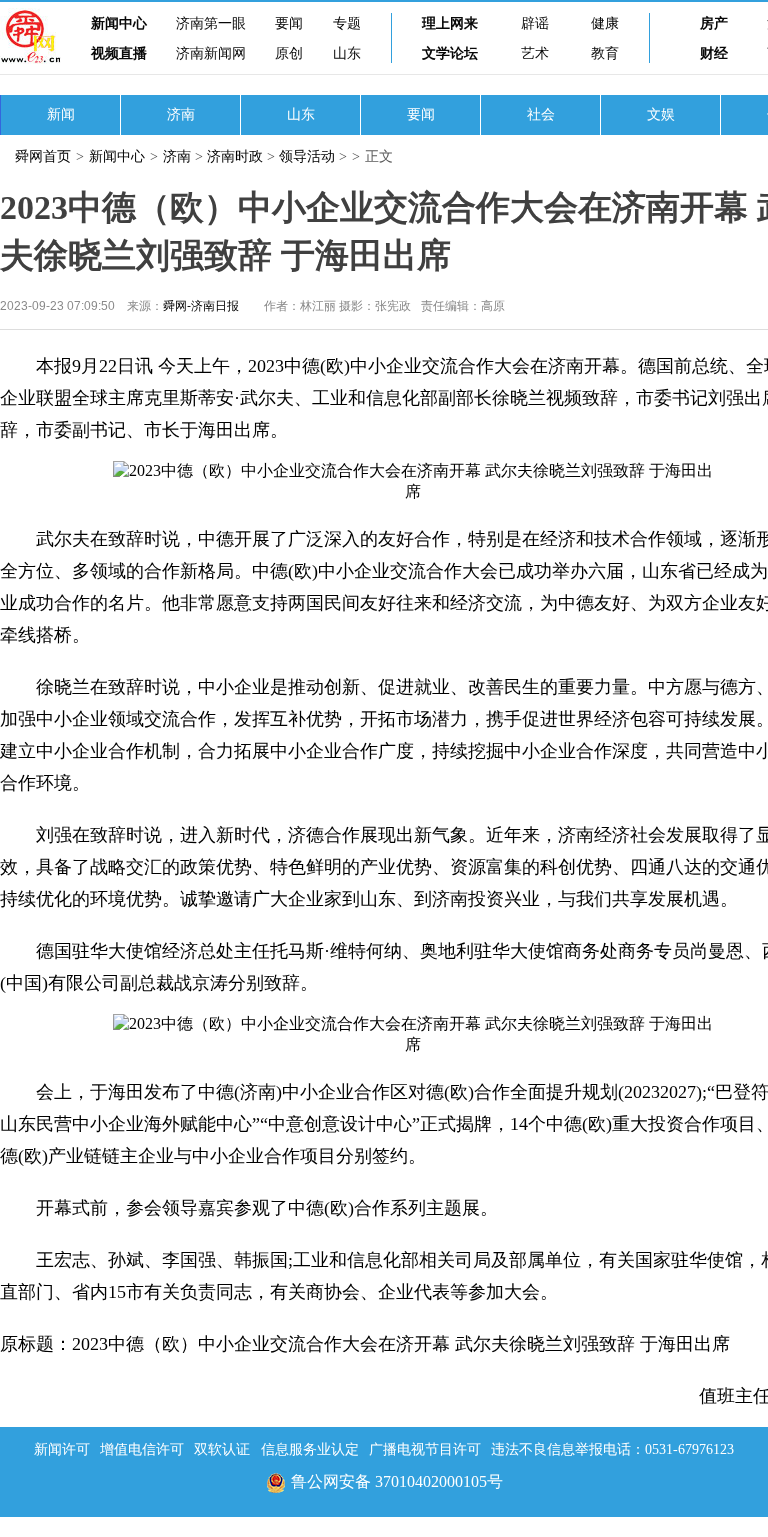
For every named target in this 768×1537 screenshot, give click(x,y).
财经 (714, 53)
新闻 (61, 114)
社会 (541, 114)
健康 (605, 23)
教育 (605, 53)
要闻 (289, 23)
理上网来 (450, 23)
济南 (181, 114)
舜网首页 (43, 156)
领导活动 (307, 156)
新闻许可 (62, 1449)
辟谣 (535, 23)
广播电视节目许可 (425, 1449)
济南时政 (235, 156)
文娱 (661, 114)
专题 (347, 23)
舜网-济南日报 (201, 306)
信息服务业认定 (310, 1449)
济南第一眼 (211, 23)
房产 (714, 23)
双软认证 (222, 1449)
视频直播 (119, 53)
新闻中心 (119, 23)
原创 (289, 53)
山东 (347, 53)
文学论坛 (450, 53)
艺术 (535, 53)
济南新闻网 (211, 53)
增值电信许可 (142, 1449)
